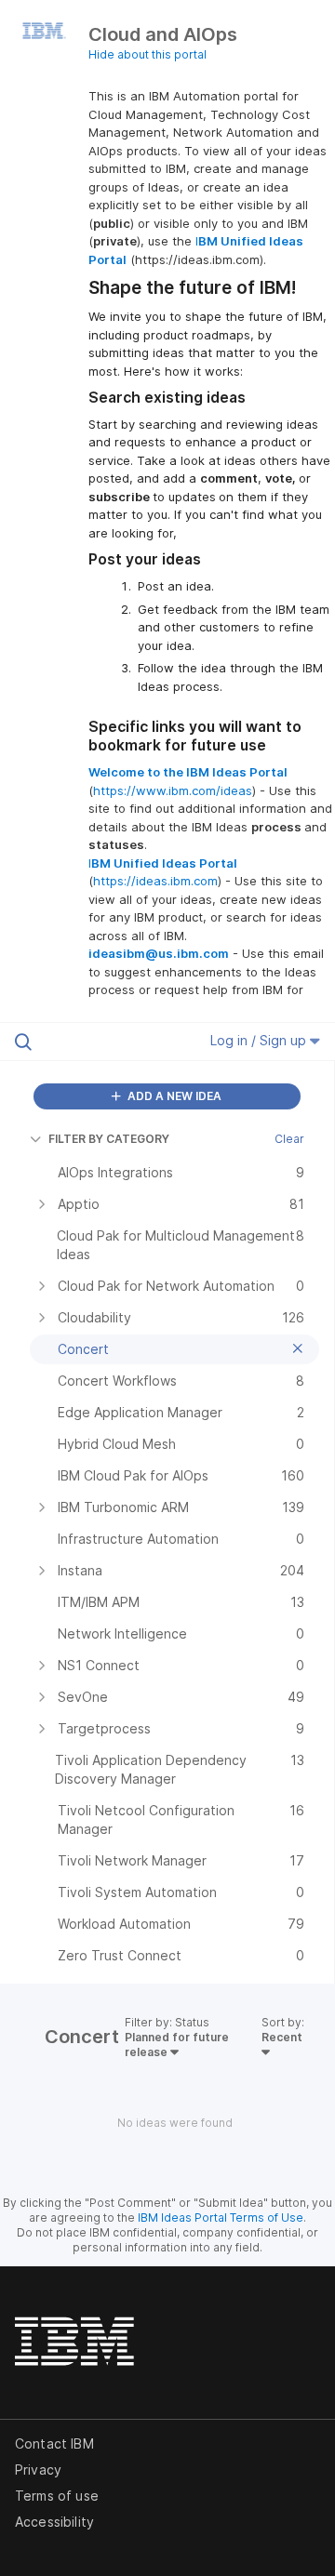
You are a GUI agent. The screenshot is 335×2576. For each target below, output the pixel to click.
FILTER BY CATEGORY (109, 1139)
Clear (289, 1139)
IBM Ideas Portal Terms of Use (221, 2217)
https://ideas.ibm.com (155, 881)
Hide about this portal (147, 54)
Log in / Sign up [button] (260, 1040)
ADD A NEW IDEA (173, 1096)
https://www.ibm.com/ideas (173, 790)
